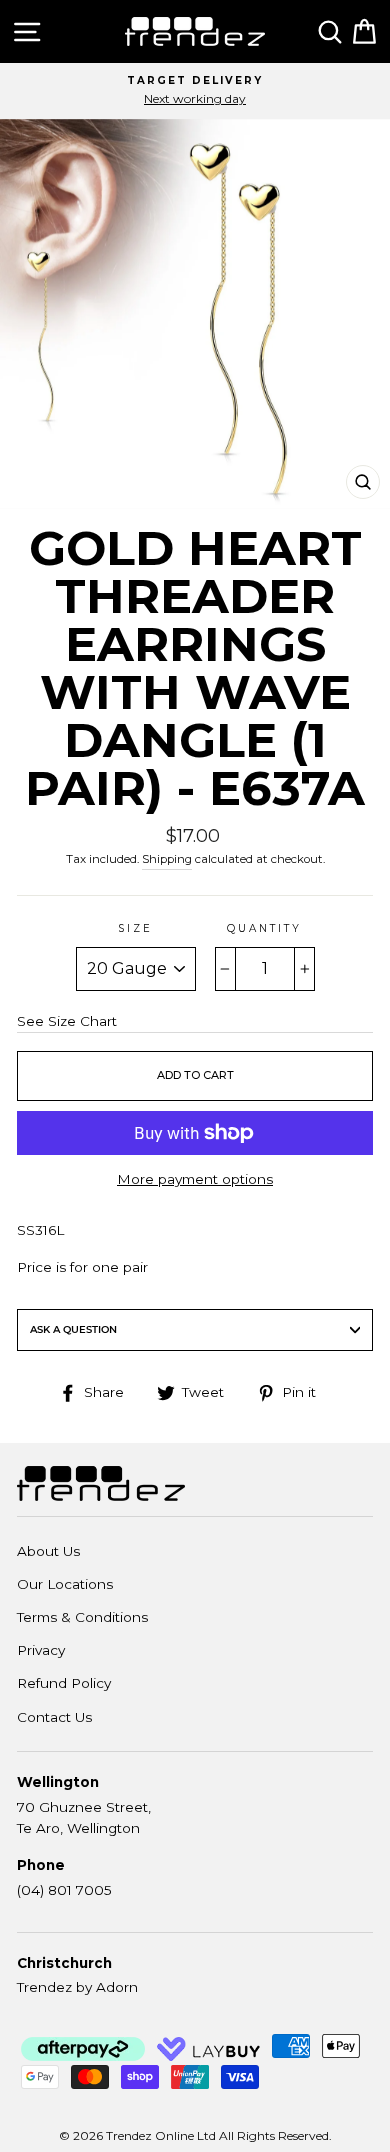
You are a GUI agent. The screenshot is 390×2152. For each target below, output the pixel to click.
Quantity (264, 928)
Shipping (167, 859)
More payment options (195, 1179)
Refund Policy (64, 1683)
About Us (48, 1551)
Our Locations (65, 1584)
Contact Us (54, 1717)
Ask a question (73, 1329)
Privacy (41, 1650)
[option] (195, 91)
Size (135, 928)
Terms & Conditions (82, 1617)
